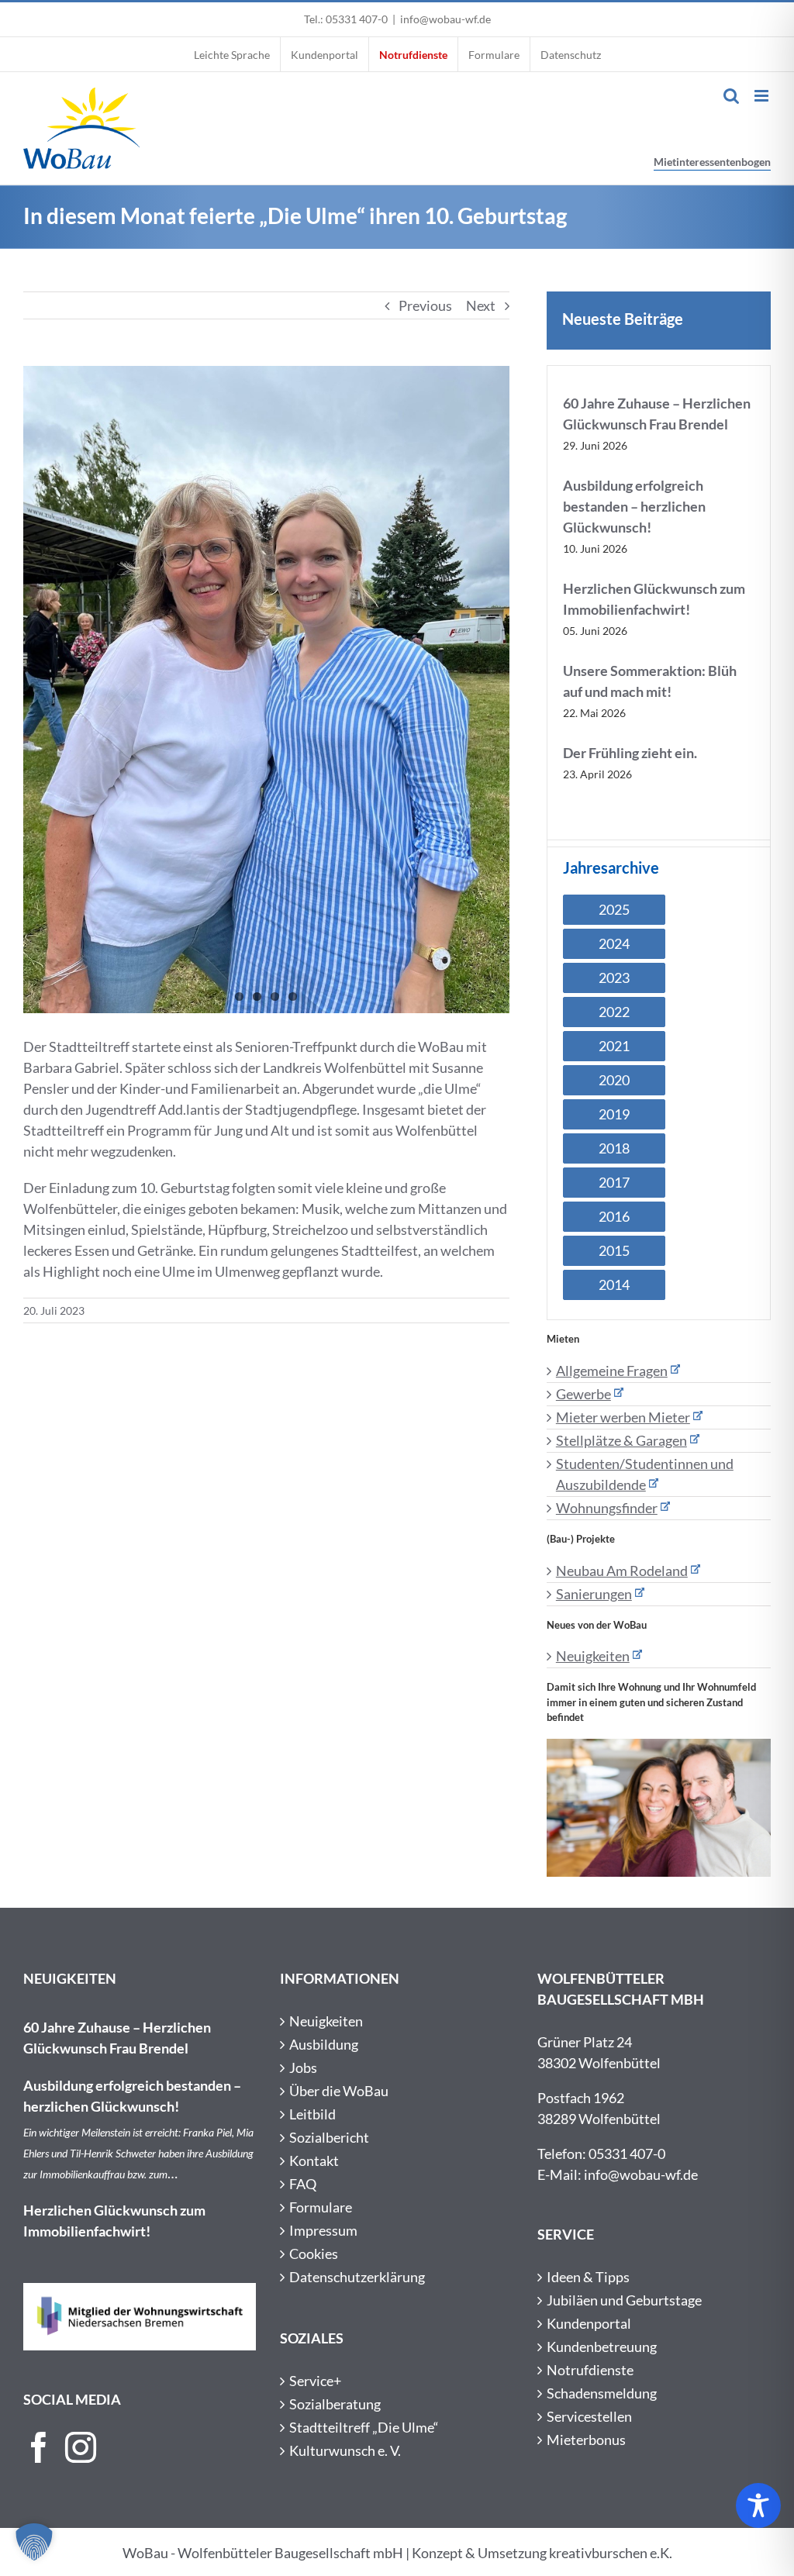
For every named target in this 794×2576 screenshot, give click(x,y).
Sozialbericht (329, 2137)
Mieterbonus (586, 2440)
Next (481, 305)
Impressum (323, 2230)
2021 (614, 1046)
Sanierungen (594, 1594)
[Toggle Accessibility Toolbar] (758, 2505)
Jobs (303, 2067)
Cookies (314, 2254)
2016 (614, 1216)
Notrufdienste (590, 2370)
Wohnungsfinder (607, 1508)
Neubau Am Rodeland (622, 1571)
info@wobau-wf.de (445, 19)
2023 (614, 978)
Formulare (321, 2207)
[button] (34, 2542)
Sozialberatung (335, 2404)
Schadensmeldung (602, 2393)
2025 (614, 909)
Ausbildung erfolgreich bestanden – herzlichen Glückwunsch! (634, 506)
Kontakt (314, 2160)
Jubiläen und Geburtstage (624, 2300)
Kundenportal (589, 2323)
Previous (425, 305)
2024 (614, 943)
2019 (614, 1114)
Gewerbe (583, 1394)
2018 (614, 1148)
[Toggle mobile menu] (763, 96)
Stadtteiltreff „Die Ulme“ (364, 2427)
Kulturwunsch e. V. (345, 2450)
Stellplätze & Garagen (621, 1440)
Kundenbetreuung (602, 2347)
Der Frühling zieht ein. (630, 753)
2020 (614, 1080)
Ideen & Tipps (588, 2277)
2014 (614, 1285)
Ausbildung (324, 2044)
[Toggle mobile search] (731, 96)
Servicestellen (589, 2416)
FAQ (303, 2184)
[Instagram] (81, 2447)
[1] (266, 690)
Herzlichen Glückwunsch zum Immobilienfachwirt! (114, 2221)
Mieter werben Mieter (623, 1417)
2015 (614, 1250)
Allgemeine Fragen (612, 1371)
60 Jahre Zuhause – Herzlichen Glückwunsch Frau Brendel (117, 2038)
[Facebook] (39, 2447)
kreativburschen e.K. (611, 2553)
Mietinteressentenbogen (712, 162)
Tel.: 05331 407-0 (346, 19)
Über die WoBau (339, 2091)
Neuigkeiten (593, 1656)
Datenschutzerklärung (357, 2277)
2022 (614, 1012)
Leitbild (312, 2114)
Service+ (315, 2381)
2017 (614, 1182)
